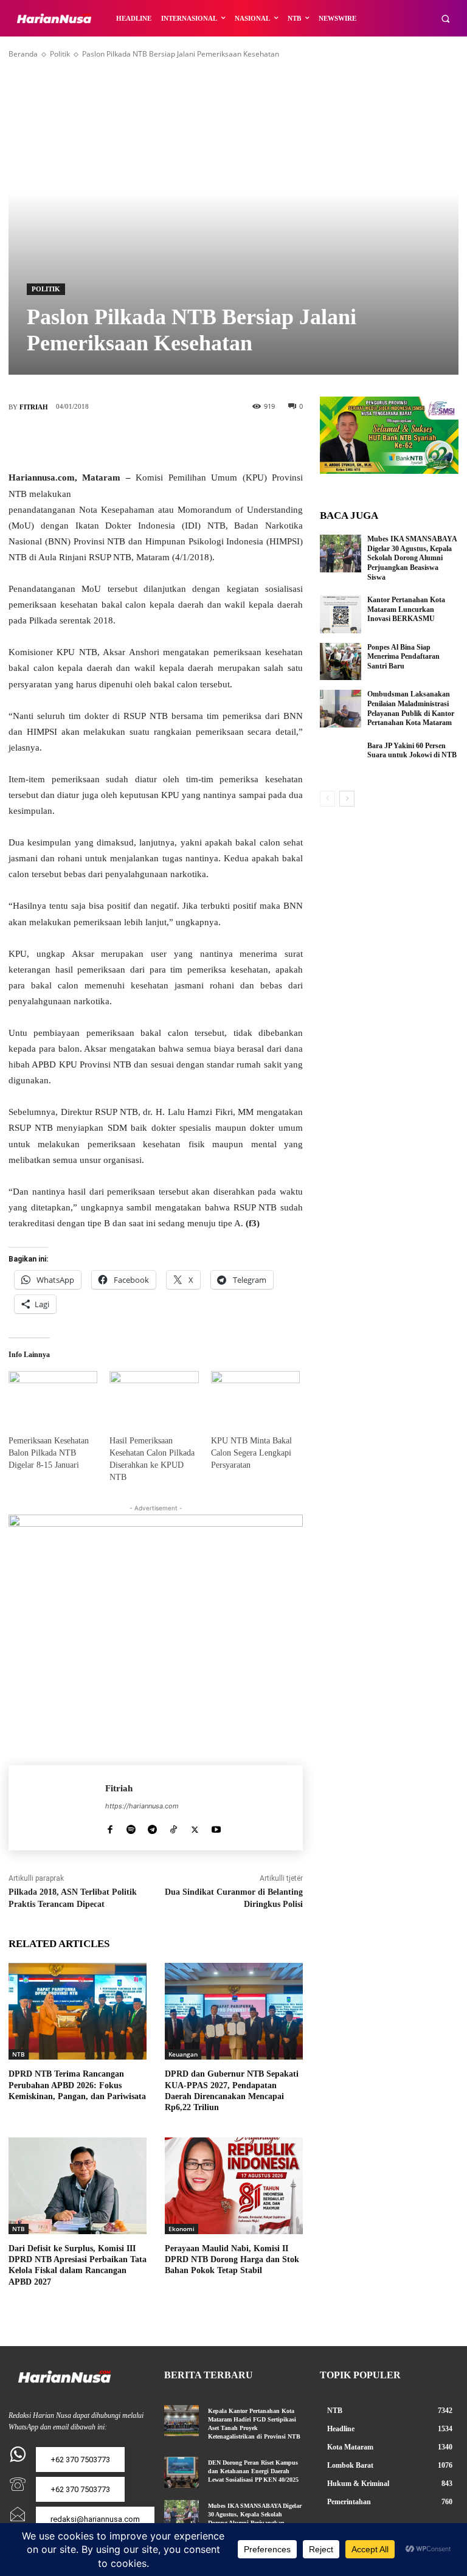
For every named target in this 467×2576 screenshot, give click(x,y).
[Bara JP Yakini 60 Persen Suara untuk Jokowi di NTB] (341, 760)
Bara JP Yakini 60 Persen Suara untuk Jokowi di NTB (412, 751)
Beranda (23, 54)
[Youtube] (216, 1827)
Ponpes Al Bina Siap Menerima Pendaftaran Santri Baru (403, 657)
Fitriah (34, 407)
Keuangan (183, 2054)
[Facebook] (101, 441)
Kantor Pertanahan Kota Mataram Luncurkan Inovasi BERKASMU (406, 609)
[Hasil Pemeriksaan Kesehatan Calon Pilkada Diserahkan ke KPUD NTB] (154, 1397)
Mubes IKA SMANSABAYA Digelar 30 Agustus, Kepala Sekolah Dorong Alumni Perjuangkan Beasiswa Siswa (412, 558)
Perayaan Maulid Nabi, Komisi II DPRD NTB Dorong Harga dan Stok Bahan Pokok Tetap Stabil (232, 2259)
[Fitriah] (57, 1808)
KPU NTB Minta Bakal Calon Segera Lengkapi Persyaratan (251, 1453)
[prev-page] (327, 799)
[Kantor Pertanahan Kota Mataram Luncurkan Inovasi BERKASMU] (341, 614)
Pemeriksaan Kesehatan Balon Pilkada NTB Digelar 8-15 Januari (49, 1453)
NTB (19, 2054)
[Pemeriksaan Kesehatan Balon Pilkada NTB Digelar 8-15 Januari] (53, 1397)
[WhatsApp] (210, 441)
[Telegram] (152, 1827)
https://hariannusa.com (142, 1806)
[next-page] (347, 799)
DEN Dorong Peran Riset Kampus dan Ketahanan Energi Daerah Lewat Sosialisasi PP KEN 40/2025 (255, 2471)
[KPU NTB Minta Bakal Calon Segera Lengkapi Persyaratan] (255, 1397)
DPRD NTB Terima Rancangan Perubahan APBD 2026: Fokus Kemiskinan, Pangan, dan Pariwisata (77, 2085)
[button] (445, 19)
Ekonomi (182, 2229)
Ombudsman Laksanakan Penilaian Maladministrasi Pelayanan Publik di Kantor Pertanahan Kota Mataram (411, 708)
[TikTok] (174, 1827)
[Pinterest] (174, 441)
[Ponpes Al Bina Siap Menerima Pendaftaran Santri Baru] (341, 662)
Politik (60, 54)
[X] (137, 441)
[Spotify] (131, 1827)
